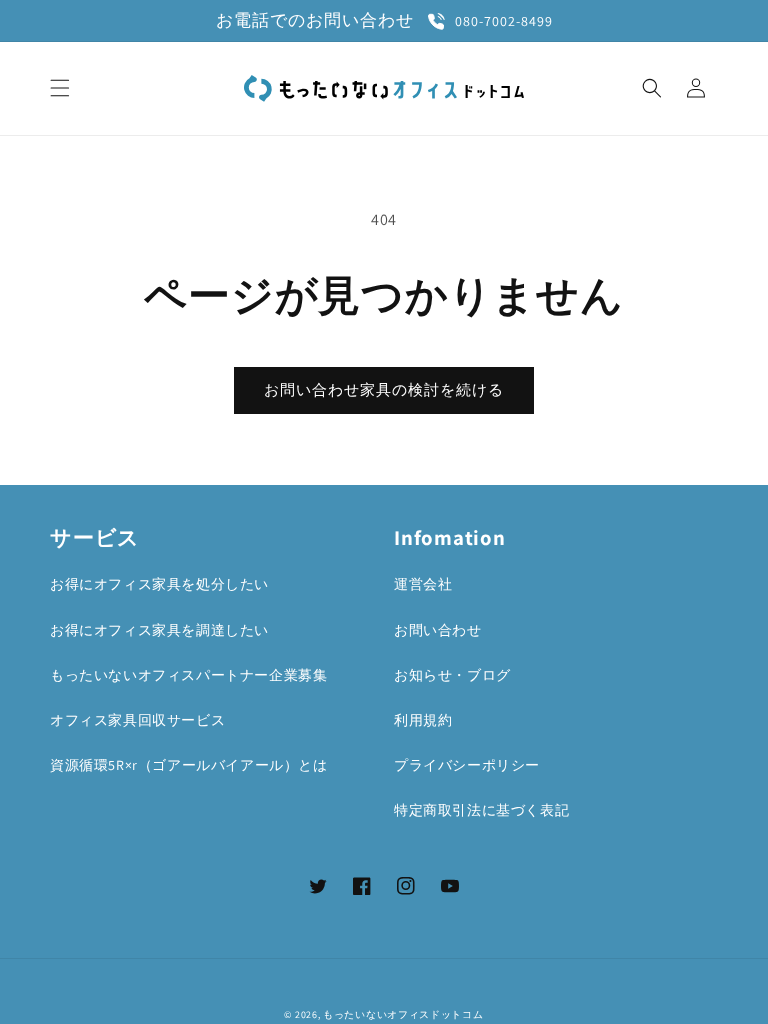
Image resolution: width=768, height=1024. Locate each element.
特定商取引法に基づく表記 (481, 810)
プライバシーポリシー (467, 765)
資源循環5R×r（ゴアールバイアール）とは (189, 765)
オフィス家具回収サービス (137, 720)
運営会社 (423, 584)
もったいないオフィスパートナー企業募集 (188, 675)
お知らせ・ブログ (452, 675)
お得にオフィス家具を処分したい (159, 584)
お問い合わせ (438, 630)
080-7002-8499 (504, 21)
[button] (60, 88)
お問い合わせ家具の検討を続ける (384, 389)
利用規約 (423, 720)
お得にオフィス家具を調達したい (159, 630)
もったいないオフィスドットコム (403, 1014)
